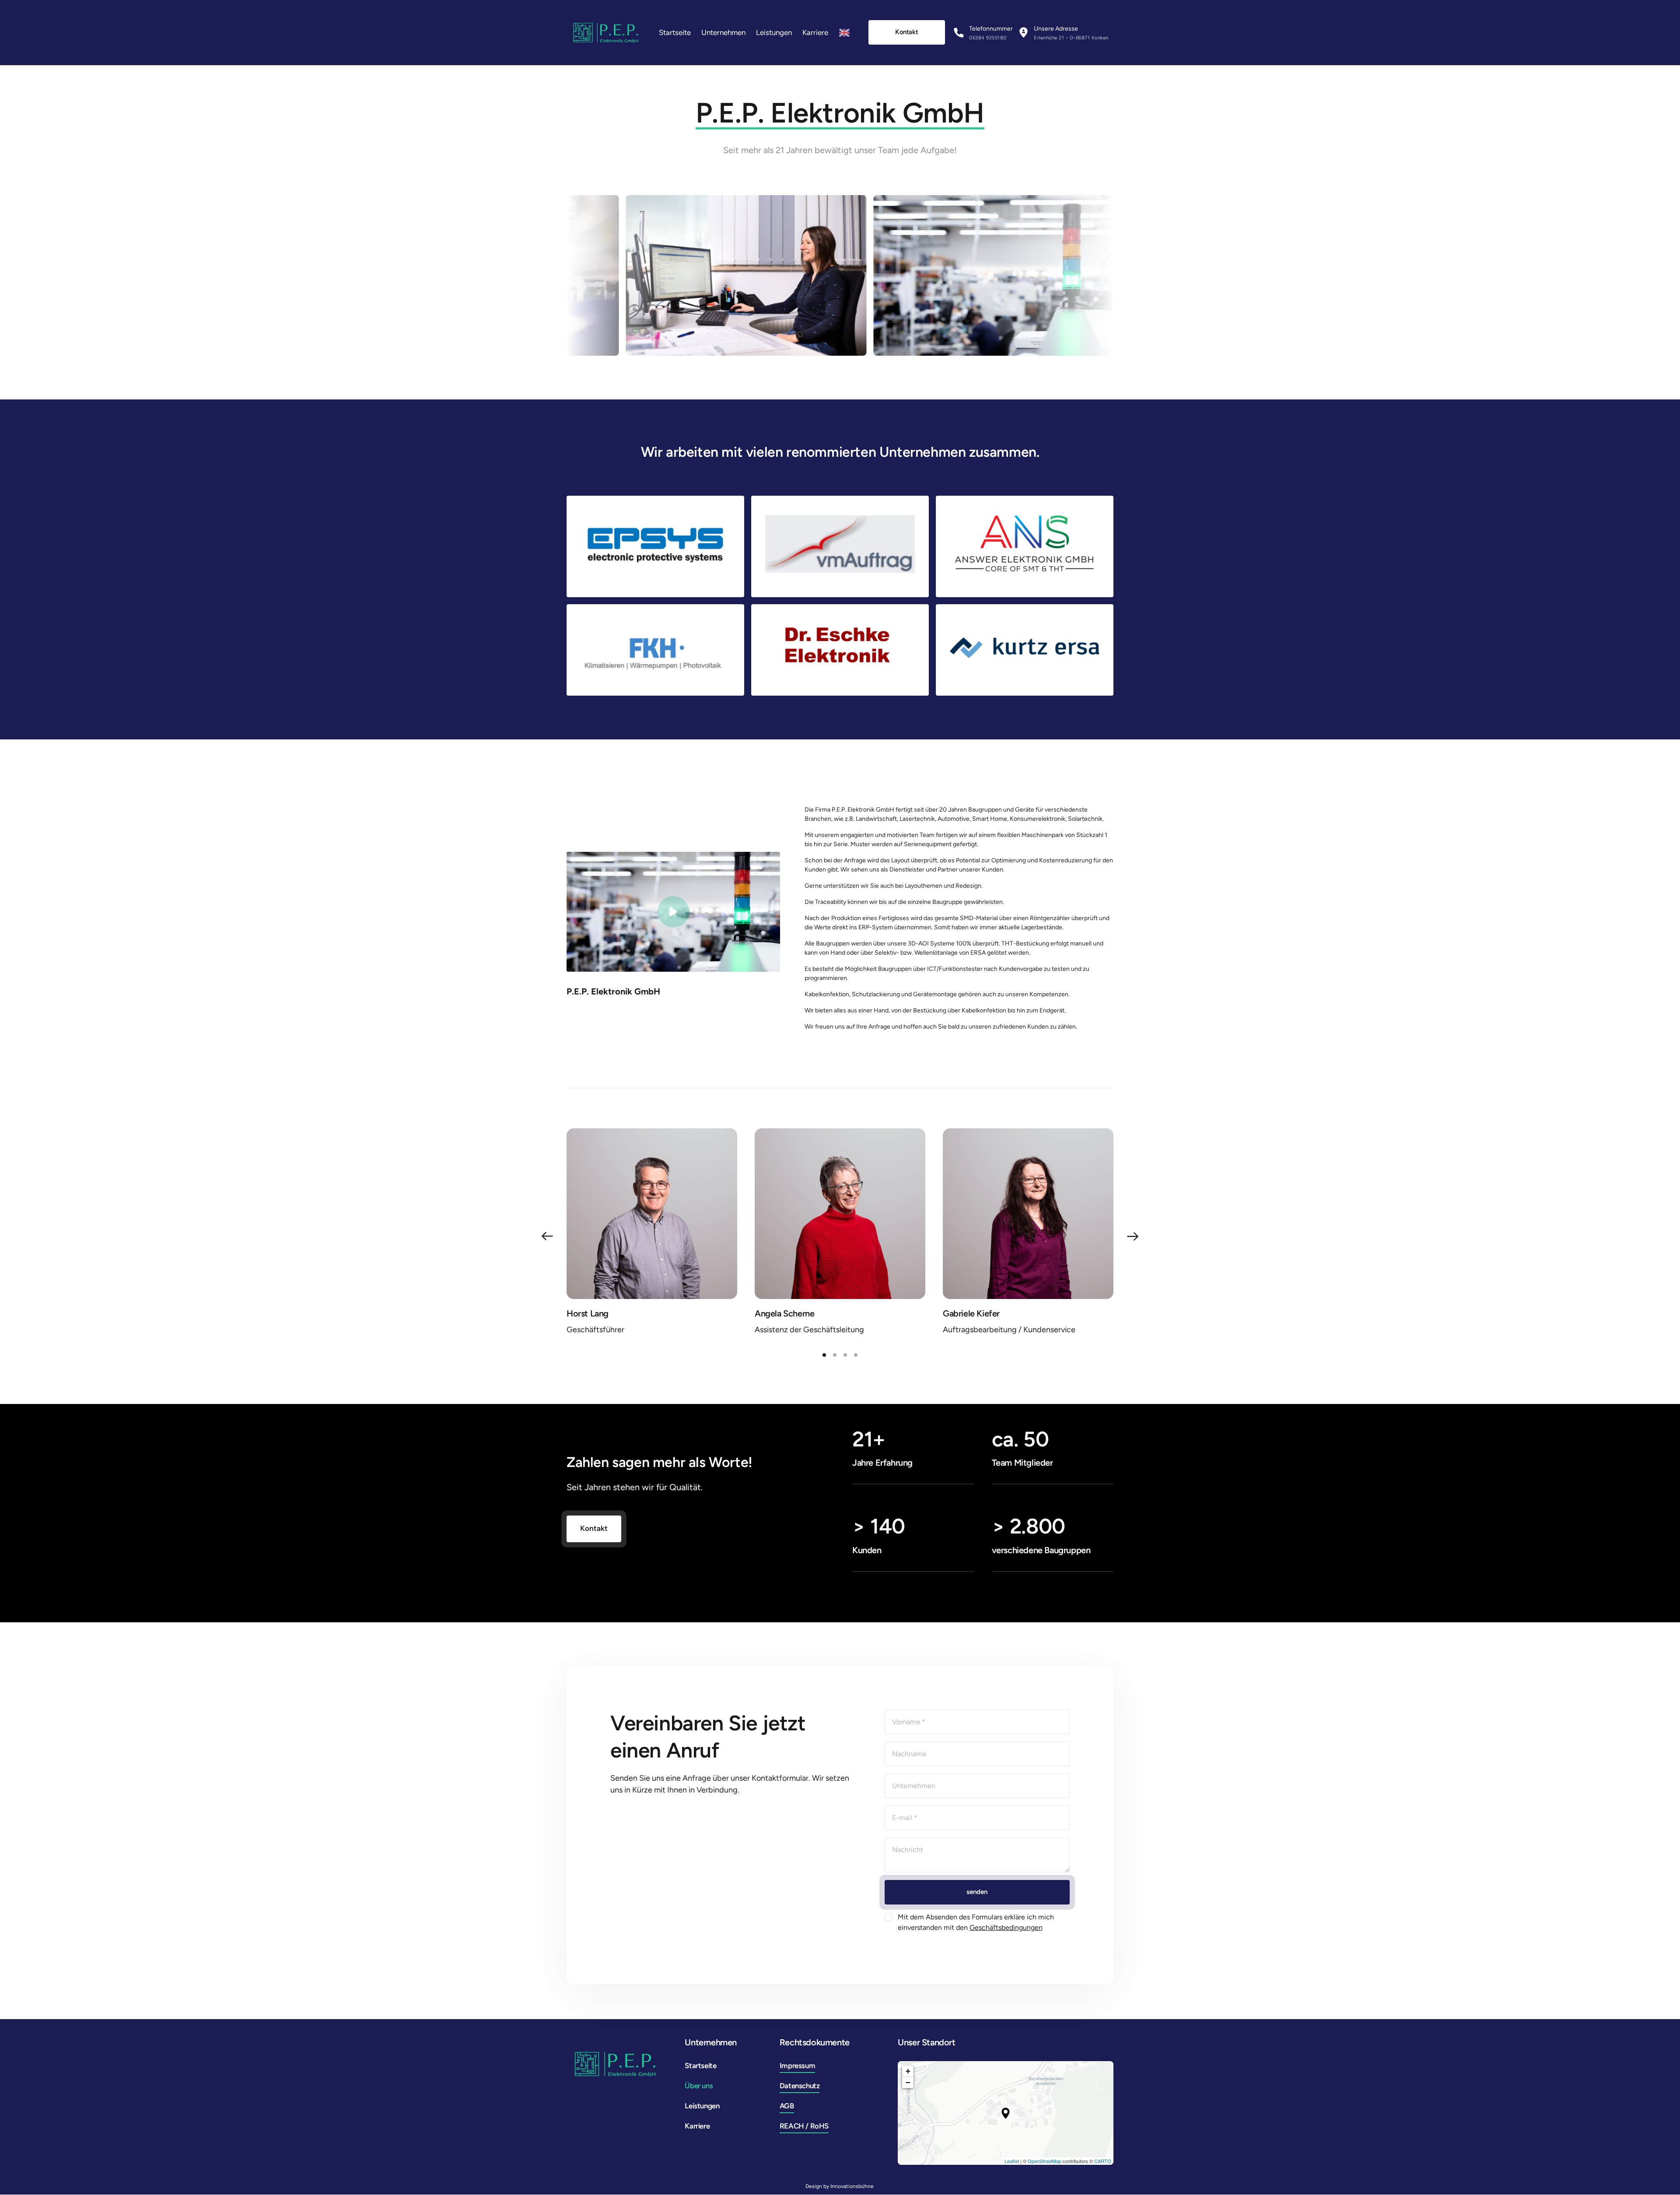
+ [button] (908, 2071)
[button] (1133, 1236)
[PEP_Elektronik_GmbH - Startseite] (606, 33)
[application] (1006, 2113)
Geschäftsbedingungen (1006, 1927)
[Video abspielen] (673, 912)
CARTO (1103, 2161)
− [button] (908, 2082)
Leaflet (1012, 2161)
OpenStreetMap (1045, 2161)
